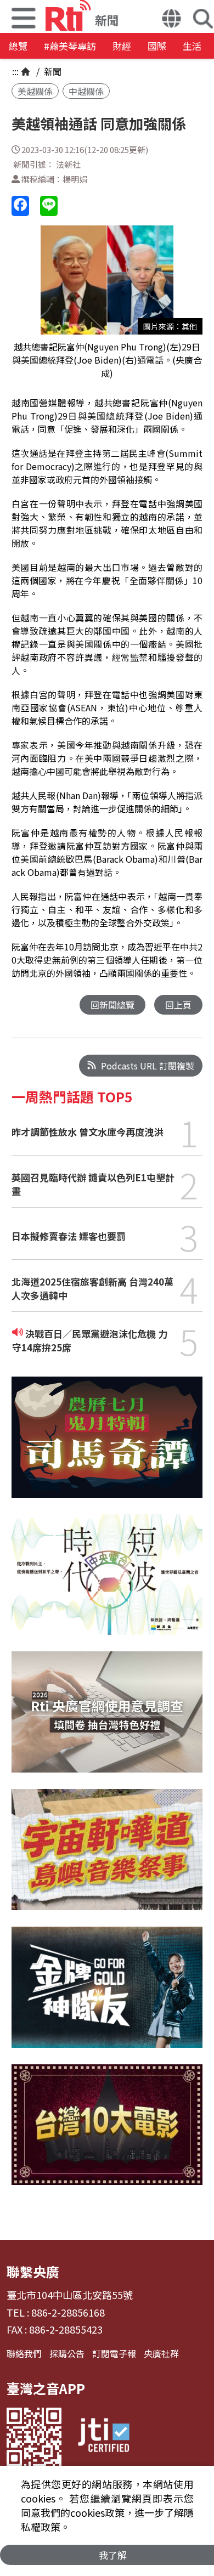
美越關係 (35, 91)
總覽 (18, 46)
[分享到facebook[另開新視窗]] (20, 206)
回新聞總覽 (112, 1005)
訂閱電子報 (114, 2353)
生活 (192, 46)
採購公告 (67, 2353)
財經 (122, 46)
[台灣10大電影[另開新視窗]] (107, 2133)
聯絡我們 (24, 2353)
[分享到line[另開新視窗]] (49, 206)
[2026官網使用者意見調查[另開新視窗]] (107, 1720)
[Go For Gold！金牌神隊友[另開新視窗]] (107, 1995)
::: (15, 71)
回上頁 (178, 1005)
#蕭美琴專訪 (70, 46)
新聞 (52, 71)
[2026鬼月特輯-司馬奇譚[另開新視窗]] (107, 1445)
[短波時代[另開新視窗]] (107, 1583)
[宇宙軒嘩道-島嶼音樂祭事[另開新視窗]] (107, 1858)
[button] (171, 20)
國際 (157, 46)
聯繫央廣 (33, 2271)
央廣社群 (161, 2353)
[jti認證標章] (104, 2437)
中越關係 (86, 91)
